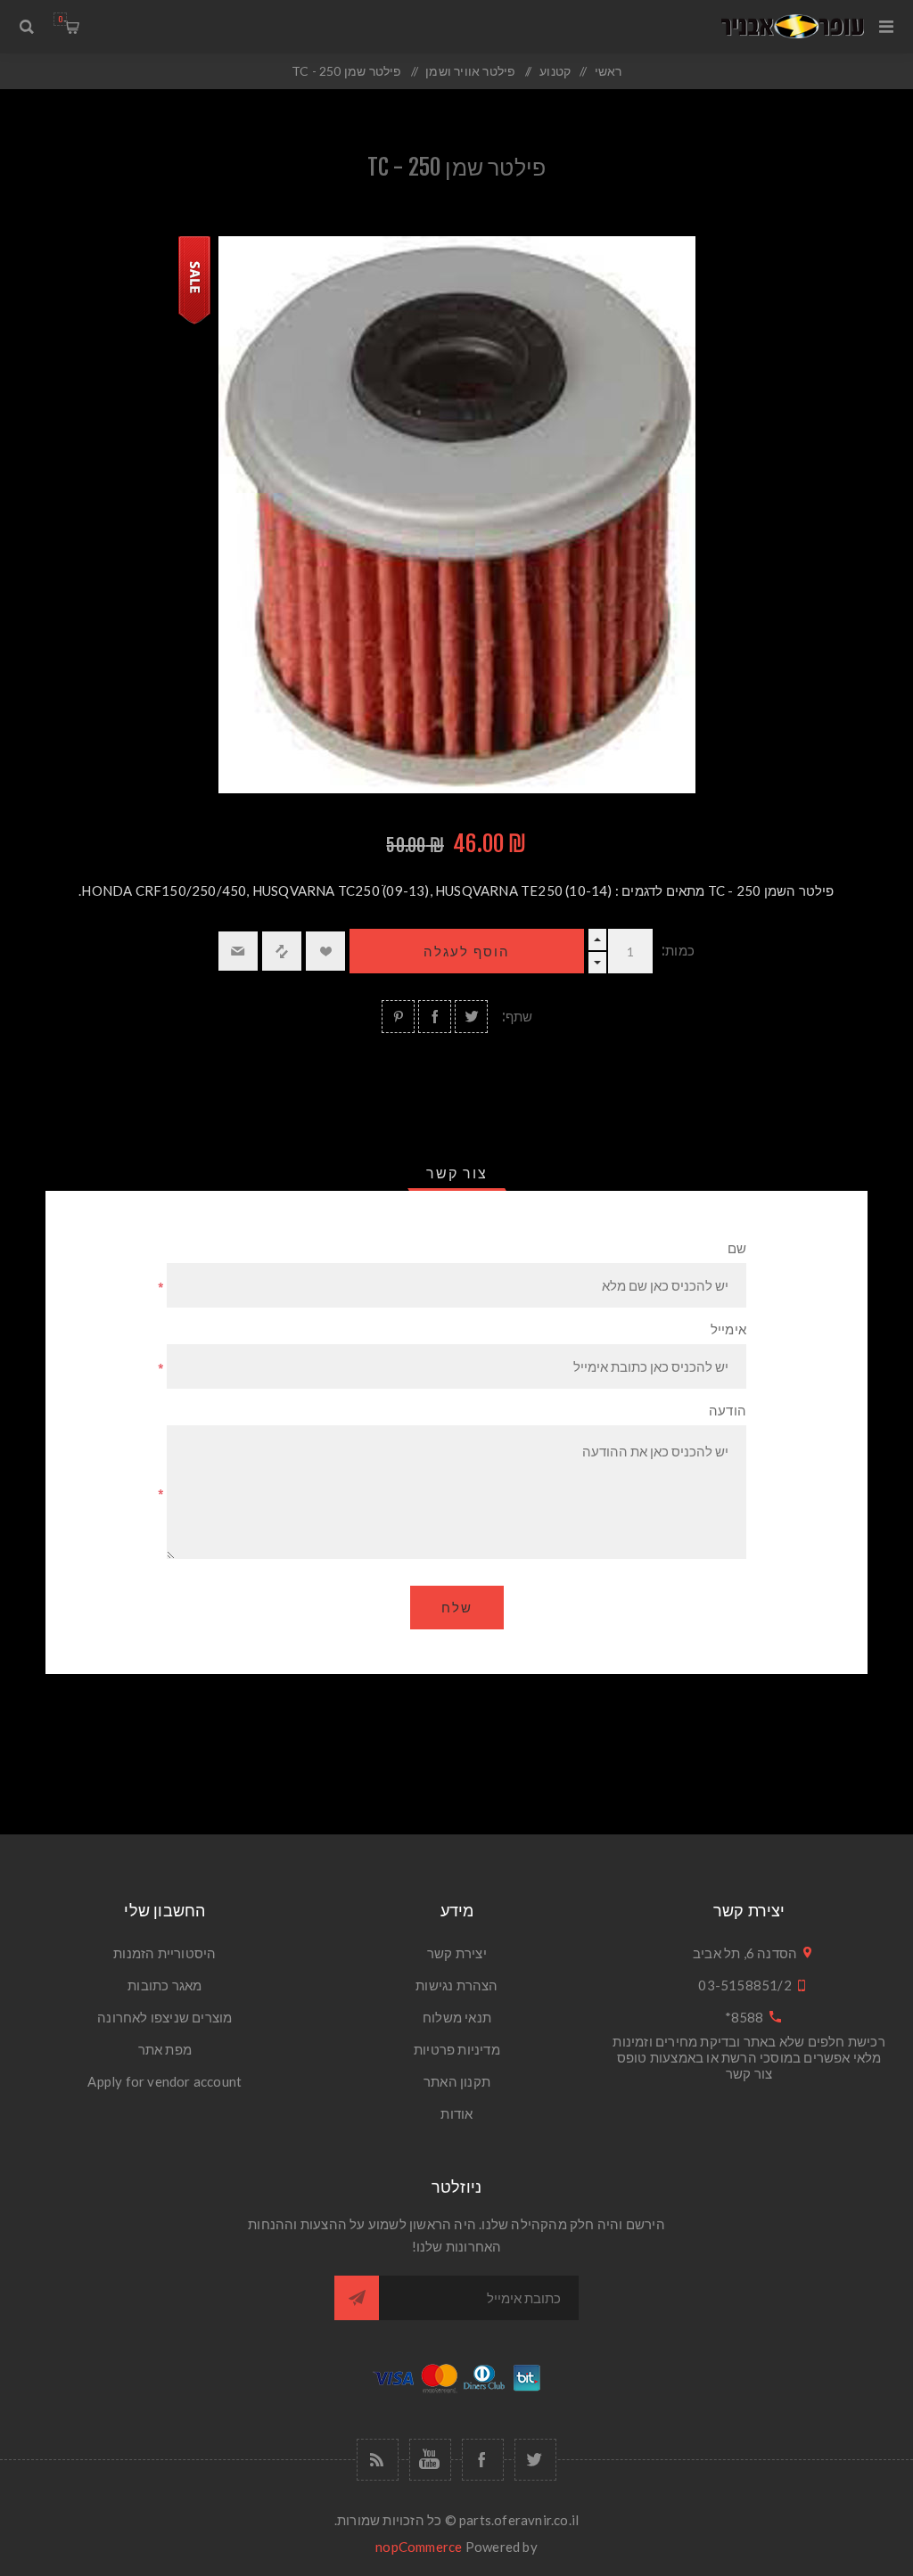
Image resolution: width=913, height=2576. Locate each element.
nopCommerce (419, 2547)
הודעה (728, 1411)
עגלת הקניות (60, 19)
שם (737, 1248)
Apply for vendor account (165, 2081)
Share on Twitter (471, 1017)
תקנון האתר (457, 2081)
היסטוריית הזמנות (165, 1953)
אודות (456, 2113)
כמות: (678, 951)
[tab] (457, 1173)
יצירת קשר (457, 1953)
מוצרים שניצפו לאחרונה (165, 2017)
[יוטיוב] (430, 2460)
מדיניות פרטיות (457, 2049)
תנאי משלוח (457, 2017)
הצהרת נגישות (456, 1985)
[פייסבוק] (483, 2460)
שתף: (518, 1017)
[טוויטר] (535, 2460)
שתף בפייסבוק (435, 1017)
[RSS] (378, 2460)
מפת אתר (165, 2049)
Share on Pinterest (398, 1017)
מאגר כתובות (165, 1985)
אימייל (728, 1329)
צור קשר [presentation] (457, 1173)
